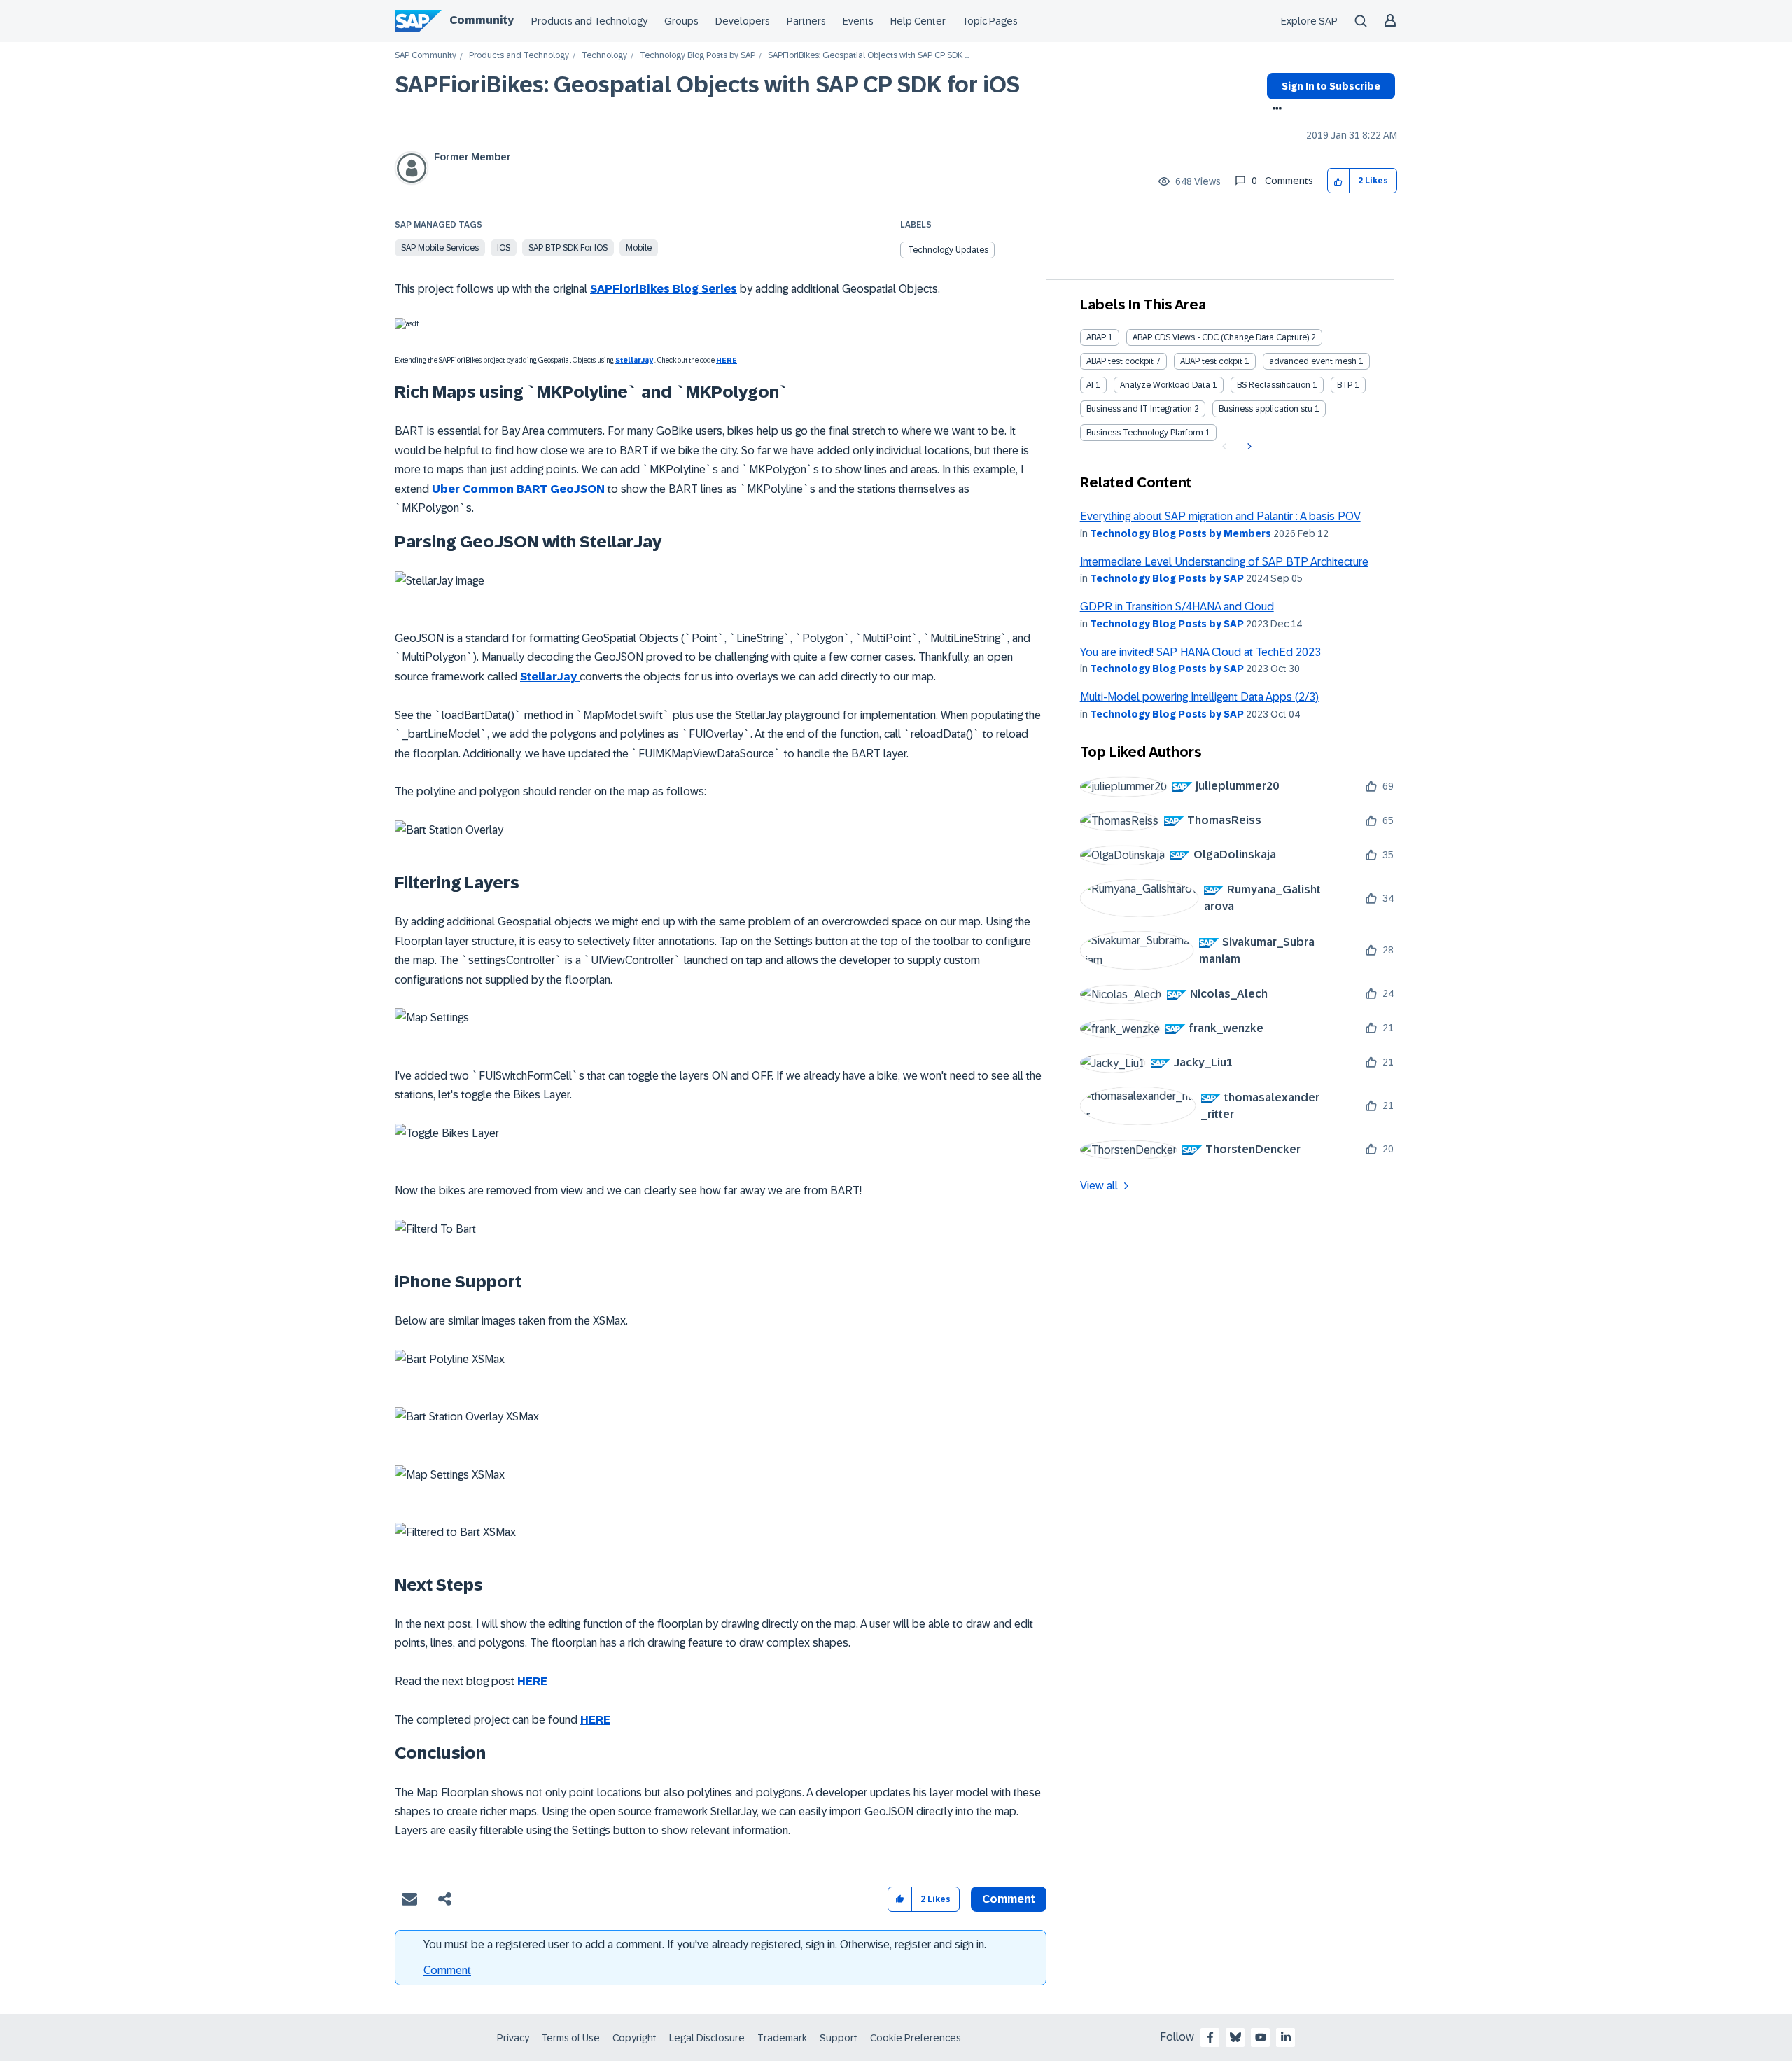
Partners (806, 21)
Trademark (782, 2038)
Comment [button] (1009, 1899)
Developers (743, 21)
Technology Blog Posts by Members (1181, 533)
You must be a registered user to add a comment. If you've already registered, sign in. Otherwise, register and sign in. (705, 1944)
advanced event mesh (1313, 361)
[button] (1339, 181)
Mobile (639, 248)
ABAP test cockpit (1120, 361)
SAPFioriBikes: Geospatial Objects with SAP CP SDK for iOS (707, 85)
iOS (504, 248)
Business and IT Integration (1139, 409)
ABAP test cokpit (1211, 361)
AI (1090, 385)
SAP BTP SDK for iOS (568, 248)
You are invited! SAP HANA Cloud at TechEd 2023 (1200, 652)
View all (1099, 1186)
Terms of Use (571, 2038)
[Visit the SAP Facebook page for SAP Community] (1210, 2037)
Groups (681, 21)
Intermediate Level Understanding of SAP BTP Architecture (1224, 562)
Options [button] (1274, 110)
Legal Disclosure (707, 2038)
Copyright (635, 2038)
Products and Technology (589, 21)
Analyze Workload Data (1165, 385)
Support (839, 2038)
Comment (447, 1970)
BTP (1345, 385)
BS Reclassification (1274, 385)
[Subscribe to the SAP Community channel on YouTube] (1261, 2037)
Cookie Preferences (916, 2038)
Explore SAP (1309, 21)
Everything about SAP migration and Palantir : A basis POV (1220, 516)
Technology (604, 56)
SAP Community (426, 56)
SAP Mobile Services (440, 248)
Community (482, 20)
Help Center (918, 21)
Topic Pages (990, 21)
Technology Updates (948, 250)
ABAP (1096, 337)
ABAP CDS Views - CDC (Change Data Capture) (1221, 337)
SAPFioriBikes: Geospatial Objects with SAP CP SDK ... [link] (868, 56)
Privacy (513, 2038)
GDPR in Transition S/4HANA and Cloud (1177, 607)
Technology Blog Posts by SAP (698, 56)
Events (858, 21)
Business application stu (1266, 409)
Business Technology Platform (1145, 433)
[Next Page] (1248, 447)
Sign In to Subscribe (1331, 86)
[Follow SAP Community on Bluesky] (1235, 2037)
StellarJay (634, 360)
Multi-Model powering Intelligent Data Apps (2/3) (1199, 697)
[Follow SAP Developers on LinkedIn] (1286, 2037)
